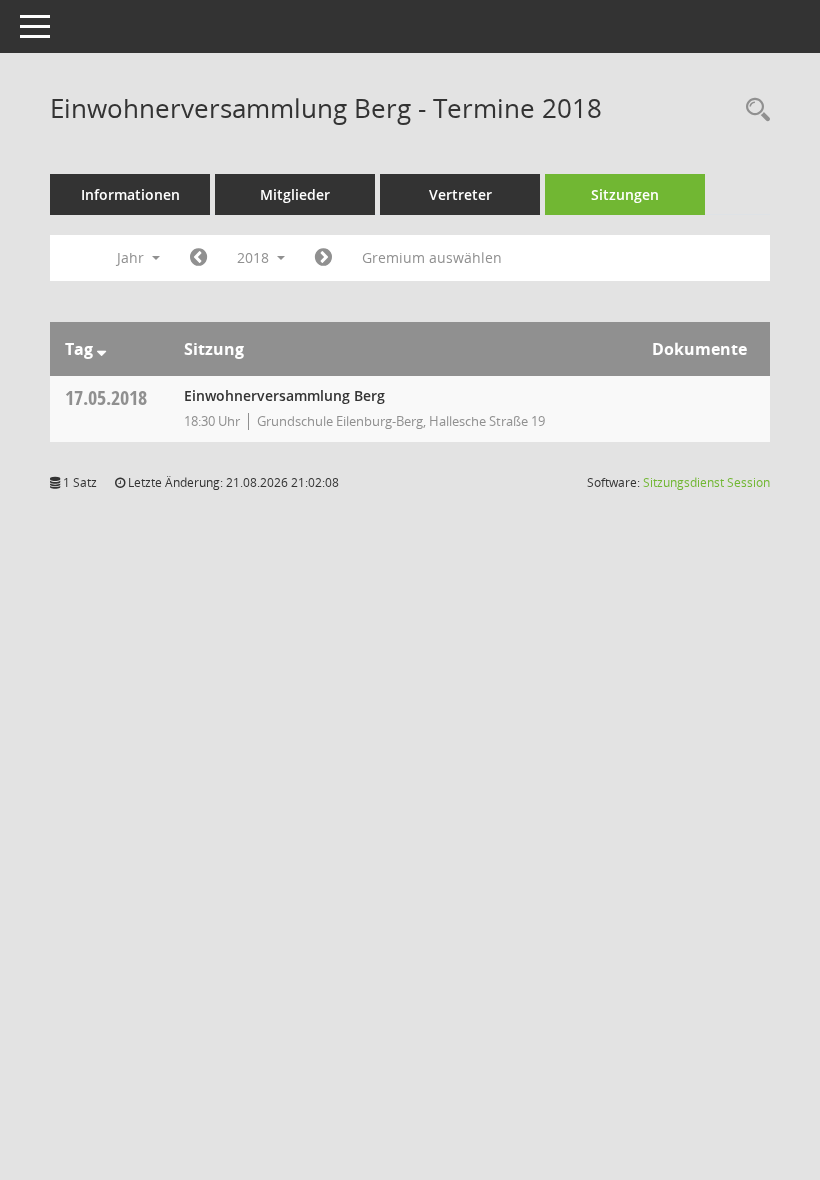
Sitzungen (625, 194)
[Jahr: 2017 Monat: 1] (198, 258)
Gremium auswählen (432, 257)
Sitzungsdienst (706, 482)
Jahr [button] (132, 257)
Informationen (130, 194)
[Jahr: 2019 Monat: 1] (323, 258)
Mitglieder (295, 194)
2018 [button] (255, 257)
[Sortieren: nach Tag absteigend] (101, 349)
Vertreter (460, 194)
